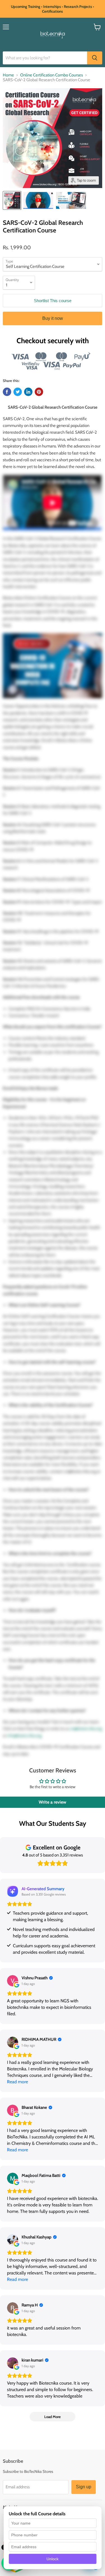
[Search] (95, 58)
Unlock (53, 2559)
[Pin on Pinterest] (39, 392)
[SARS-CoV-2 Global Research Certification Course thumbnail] (12, 200)
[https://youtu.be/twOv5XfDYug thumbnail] (38, 200)
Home (8, 75)
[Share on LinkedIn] (28, 392)
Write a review (53, 1802)
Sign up (84, 2487)
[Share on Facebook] (7, 392)
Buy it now (53, 318)
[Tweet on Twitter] (18, 392)
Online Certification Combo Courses (52, 75)
